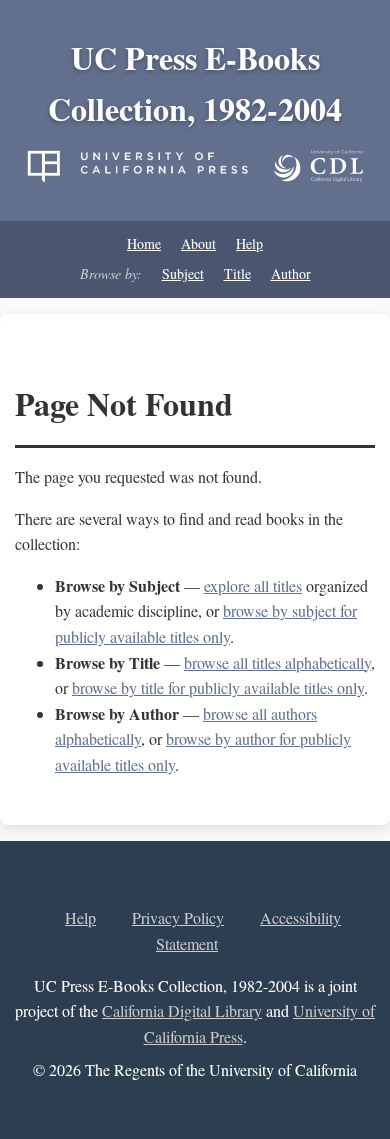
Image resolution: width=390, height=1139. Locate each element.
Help (249, 243)
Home (144, 243)
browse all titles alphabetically (277, 662)
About (198, 243)
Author (291, 273)
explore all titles (253, 585)
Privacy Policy (178, 917)
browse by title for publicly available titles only (218, 687)
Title (237, 273)
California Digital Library (182, 1010)
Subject (183, 273)
